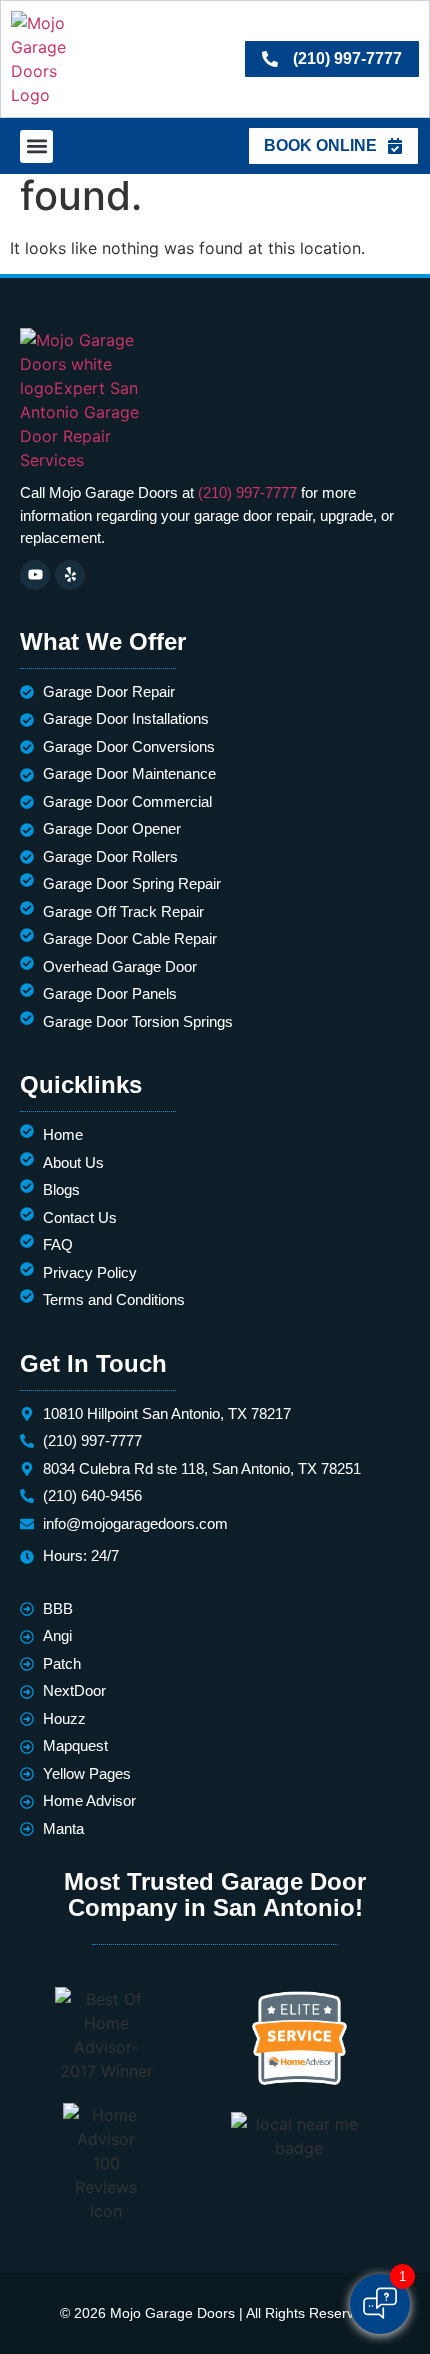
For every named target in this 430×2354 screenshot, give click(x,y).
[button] (36, 146)
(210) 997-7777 (247, 492)
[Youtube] (35, 575)
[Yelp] (70, 575)
